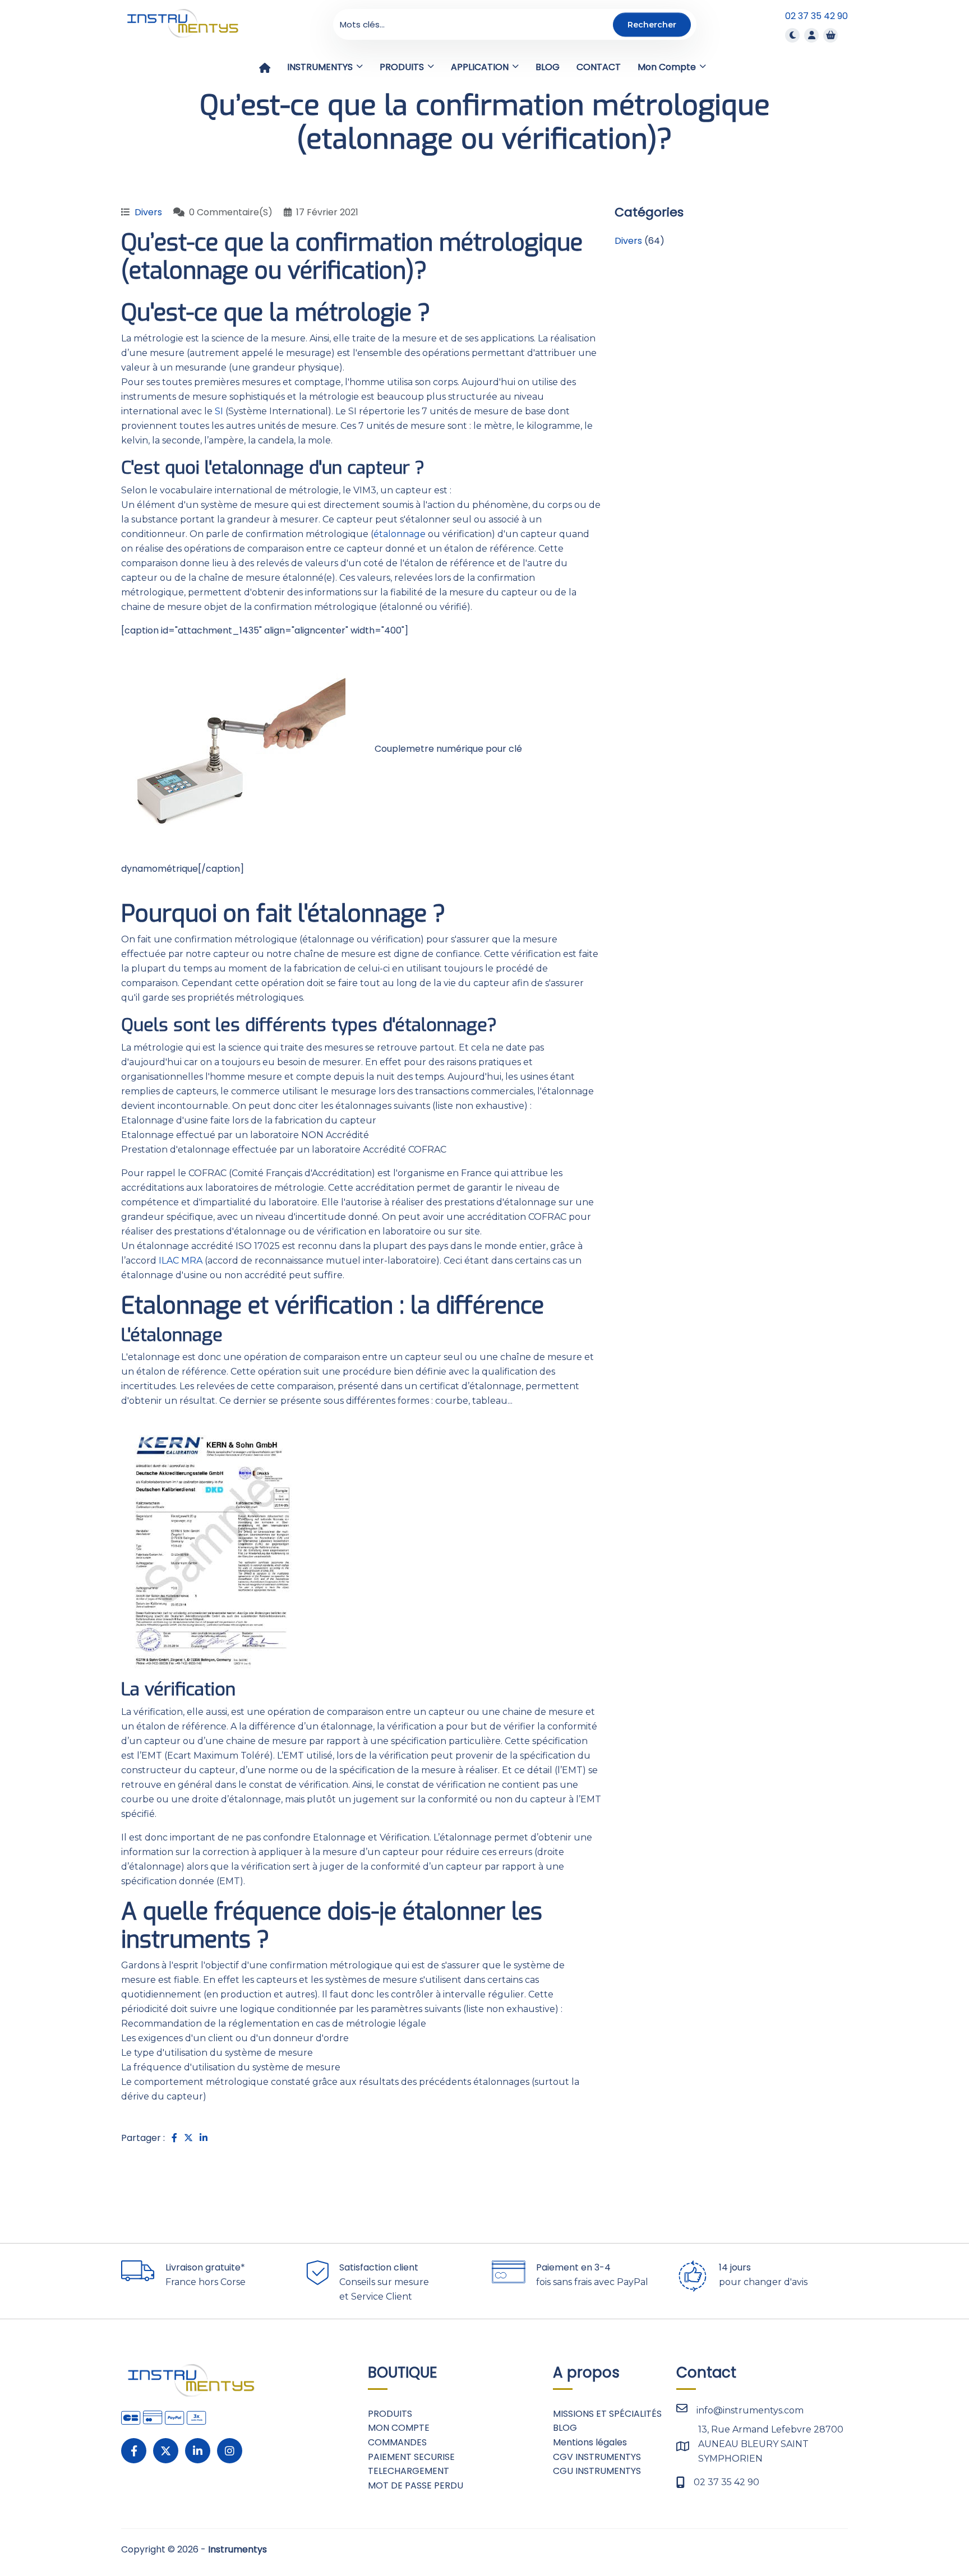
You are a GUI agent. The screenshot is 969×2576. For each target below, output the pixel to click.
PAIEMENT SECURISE (411, 2457)
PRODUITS (390, 2414)
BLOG (565, 2428)
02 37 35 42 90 (816, 16)
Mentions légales (590, 2442)
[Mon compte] (811, 35)
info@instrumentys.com (750, 2410)
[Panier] (830, 35)
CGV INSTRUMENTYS (597, 2457)
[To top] (924, 2534)
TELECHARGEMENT (409, 2471)
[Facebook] (134, 2451)
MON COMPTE (399, 2428)
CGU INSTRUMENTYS (597, 2471)
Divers (148, 212)
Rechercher (652, 24)
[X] (166, 2451)
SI (219, 411)
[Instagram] (230, 2451)
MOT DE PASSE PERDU (416, 2485)
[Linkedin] (198, 2451)
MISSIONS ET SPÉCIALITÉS (607, 2414)
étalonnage (400, 534)
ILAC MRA (181, 1261)
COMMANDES (397, 2442)
